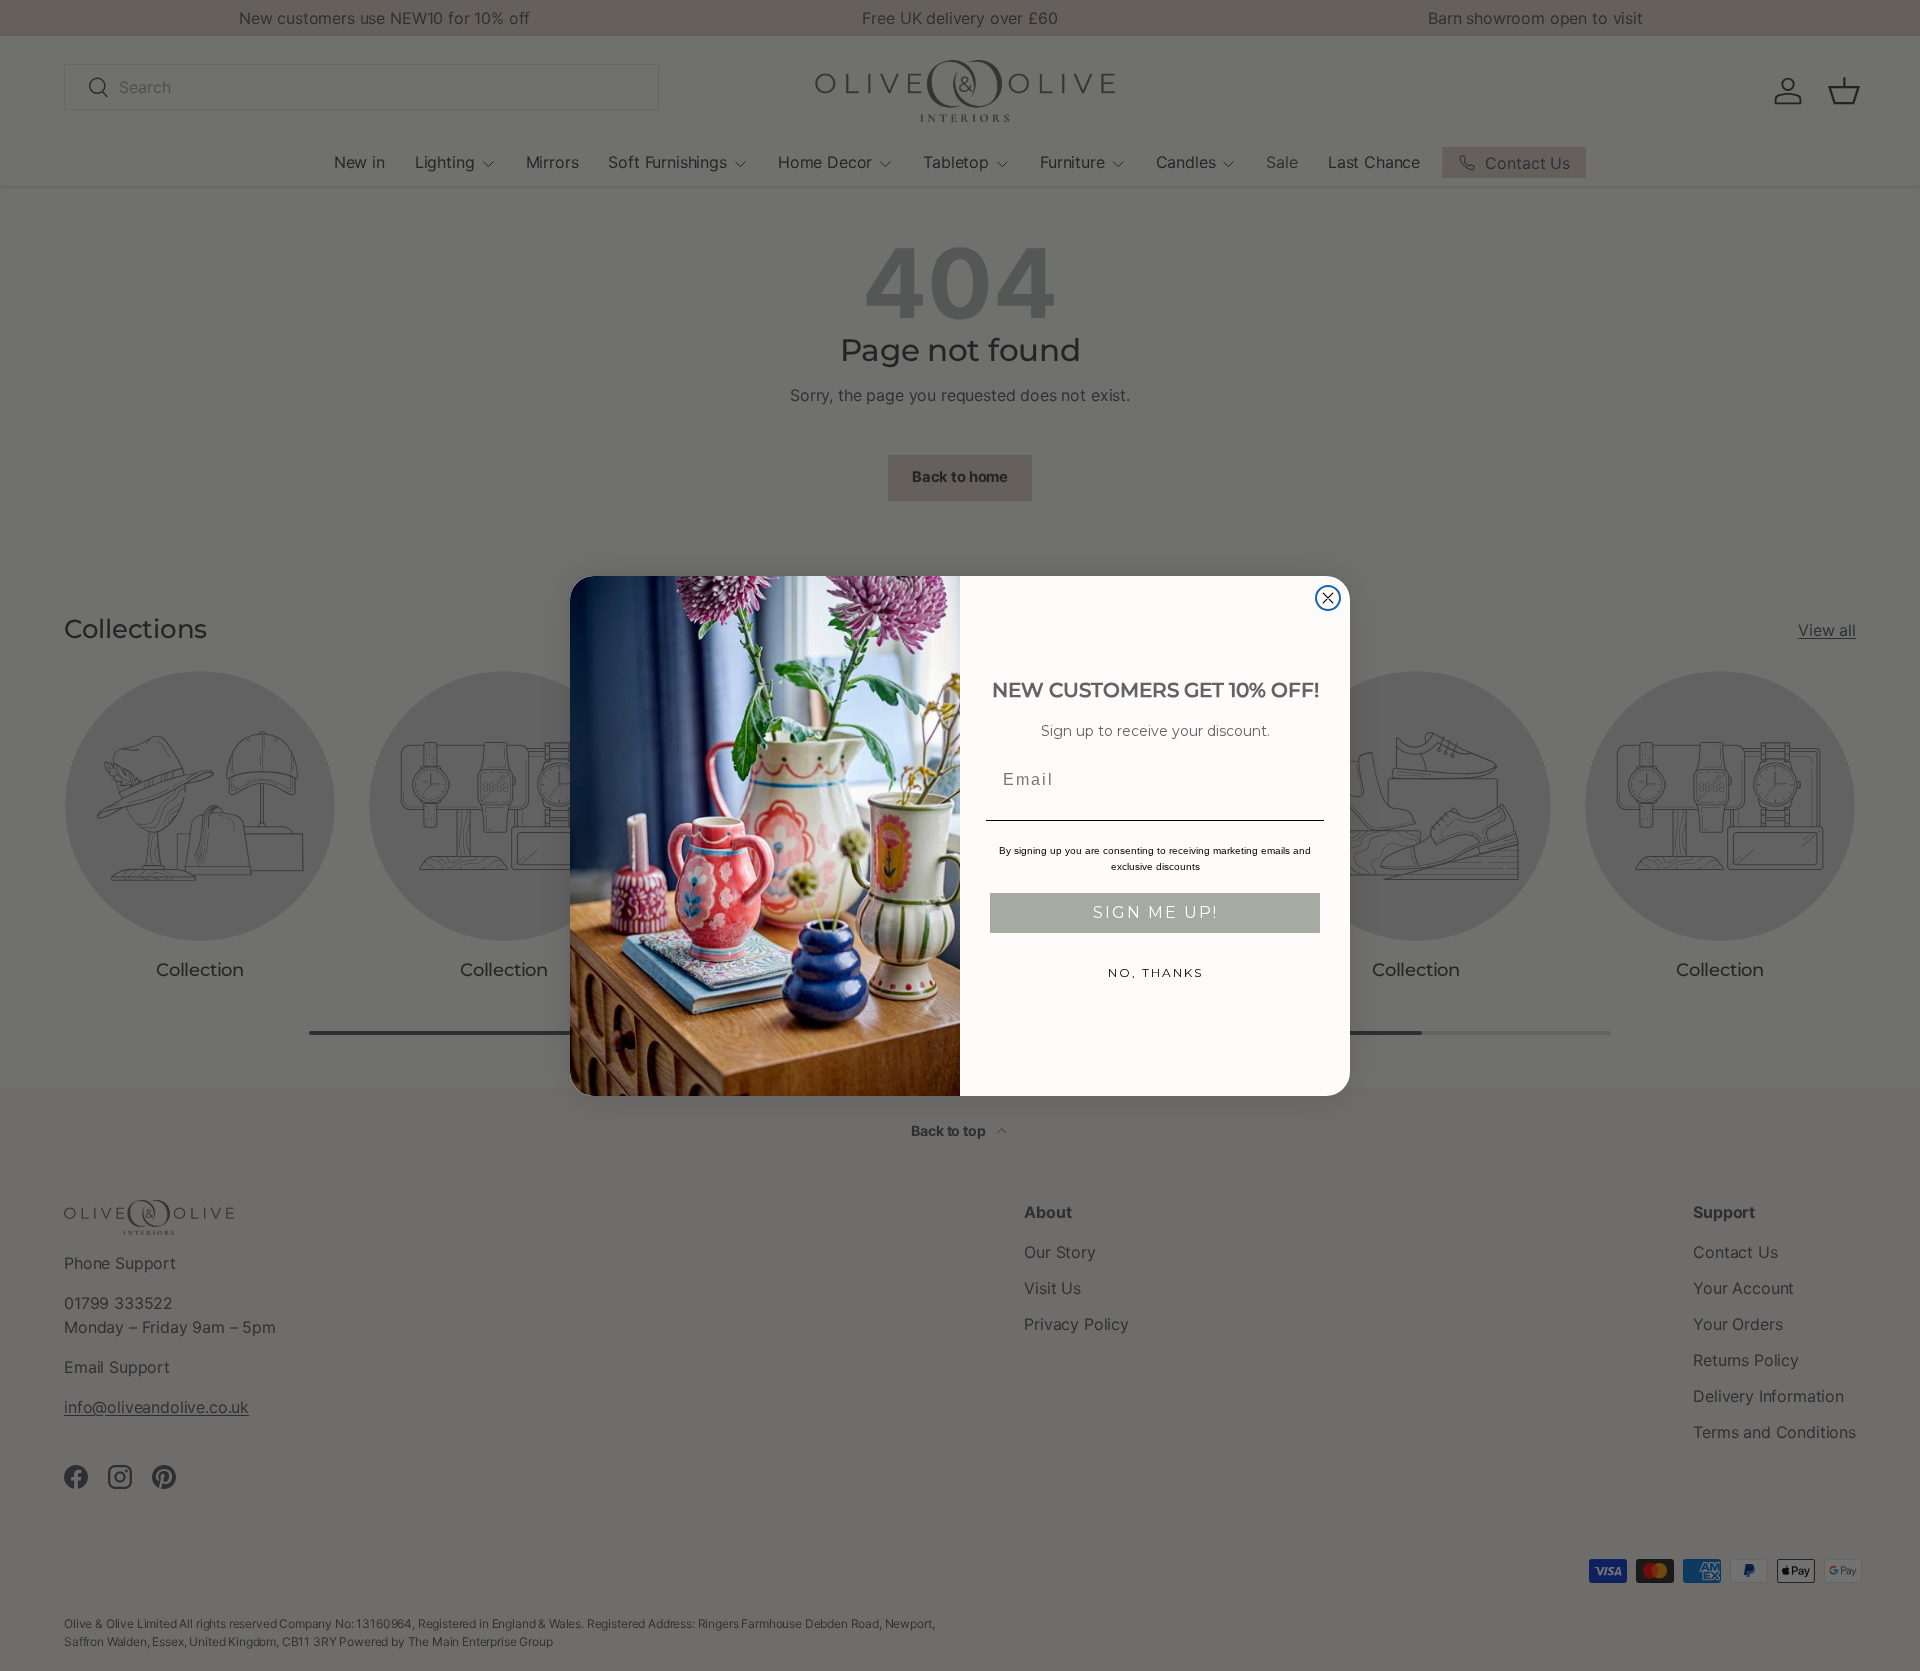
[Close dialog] (1328, 598)
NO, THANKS (1155, 972)
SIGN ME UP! (1155, 912)
